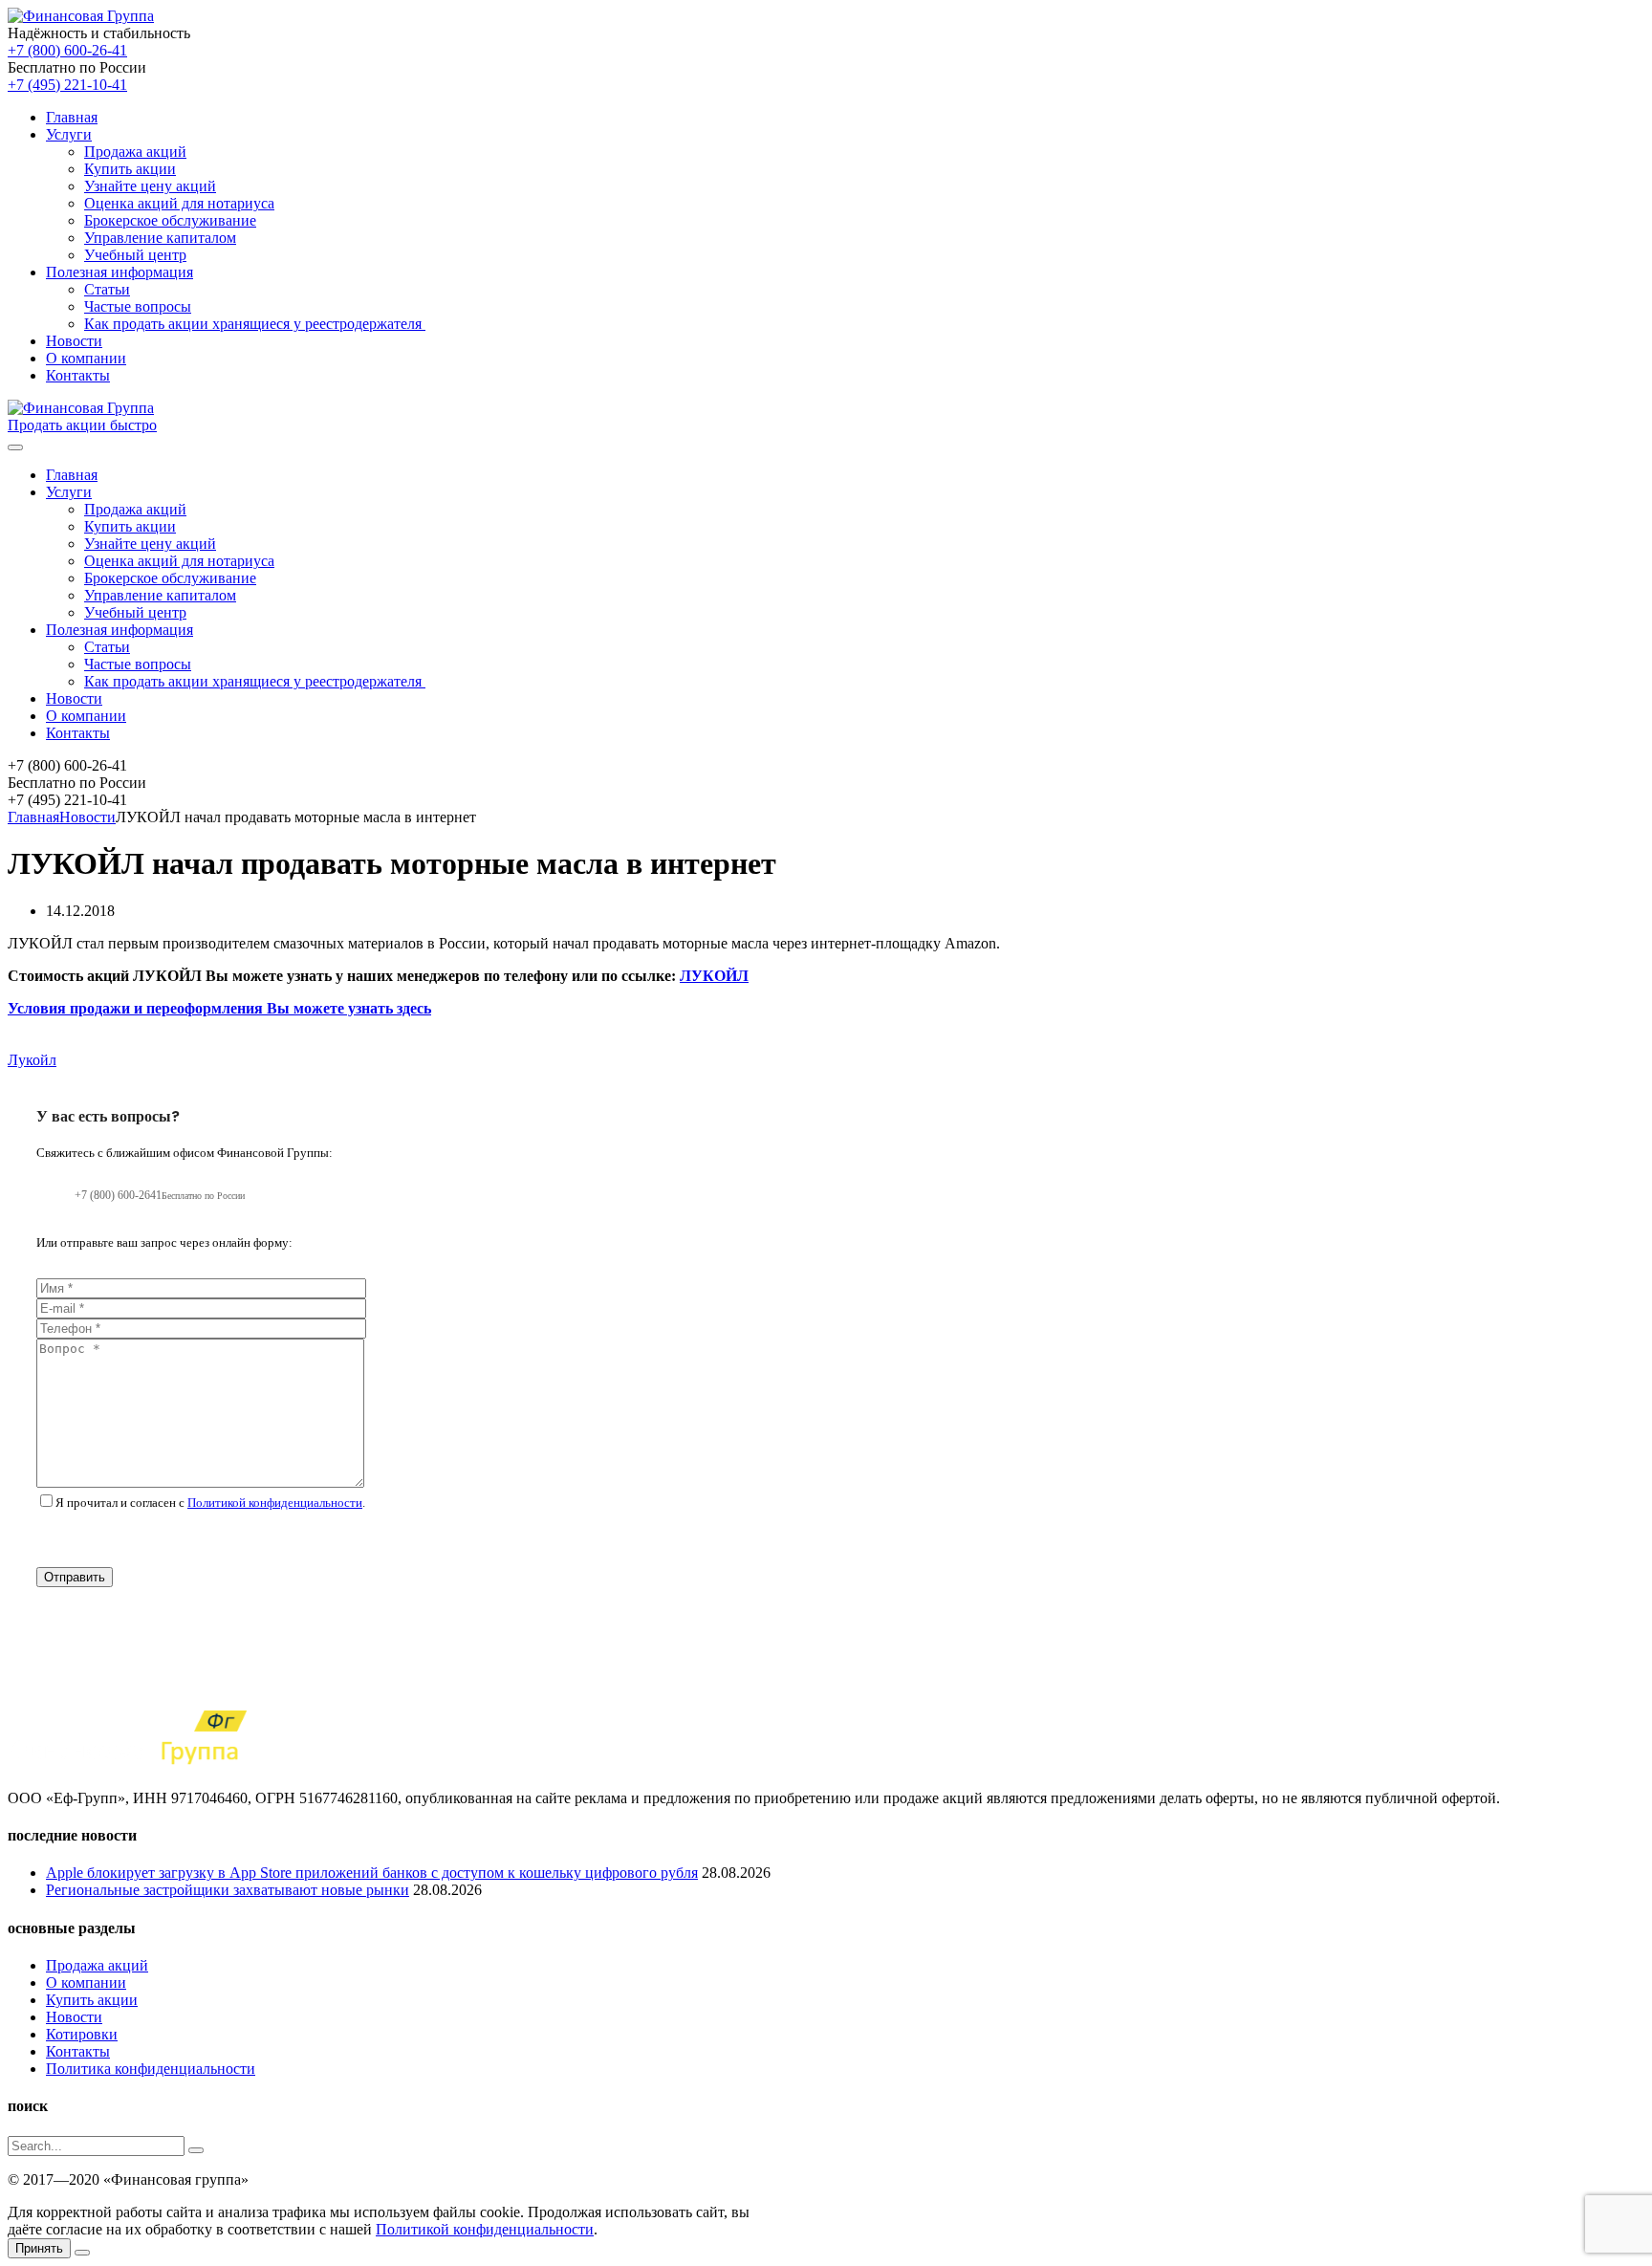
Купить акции (130, 169)
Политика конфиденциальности (151, 2069)
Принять (39, 2248)
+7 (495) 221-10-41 (67, 85)
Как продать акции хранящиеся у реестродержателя (255, 324)
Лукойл (32, 1060)
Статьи (107, 289)
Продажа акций (135, 152)
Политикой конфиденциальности (275, 1503)
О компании (86, 358)
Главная (72, 117)
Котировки (82, 2034)
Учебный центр (135, 255)
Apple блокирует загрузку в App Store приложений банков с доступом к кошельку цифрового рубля (372, 1873)
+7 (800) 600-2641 (160, 1195)
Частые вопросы (138, 306)
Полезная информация (120, 272)
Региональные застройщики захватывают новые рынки (228, 1890)
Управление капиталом (160, 238)
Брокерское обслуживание (170, 220)
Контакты (78, 375)
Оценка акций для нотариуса (179, 203)
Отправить (75, 1577)
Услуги (69, 134)
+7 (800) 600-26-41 (67, 50)
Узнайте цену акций (150, 186)
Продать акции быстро (82, 425)
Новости (74, 341)
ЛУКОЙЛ (714, 976)
